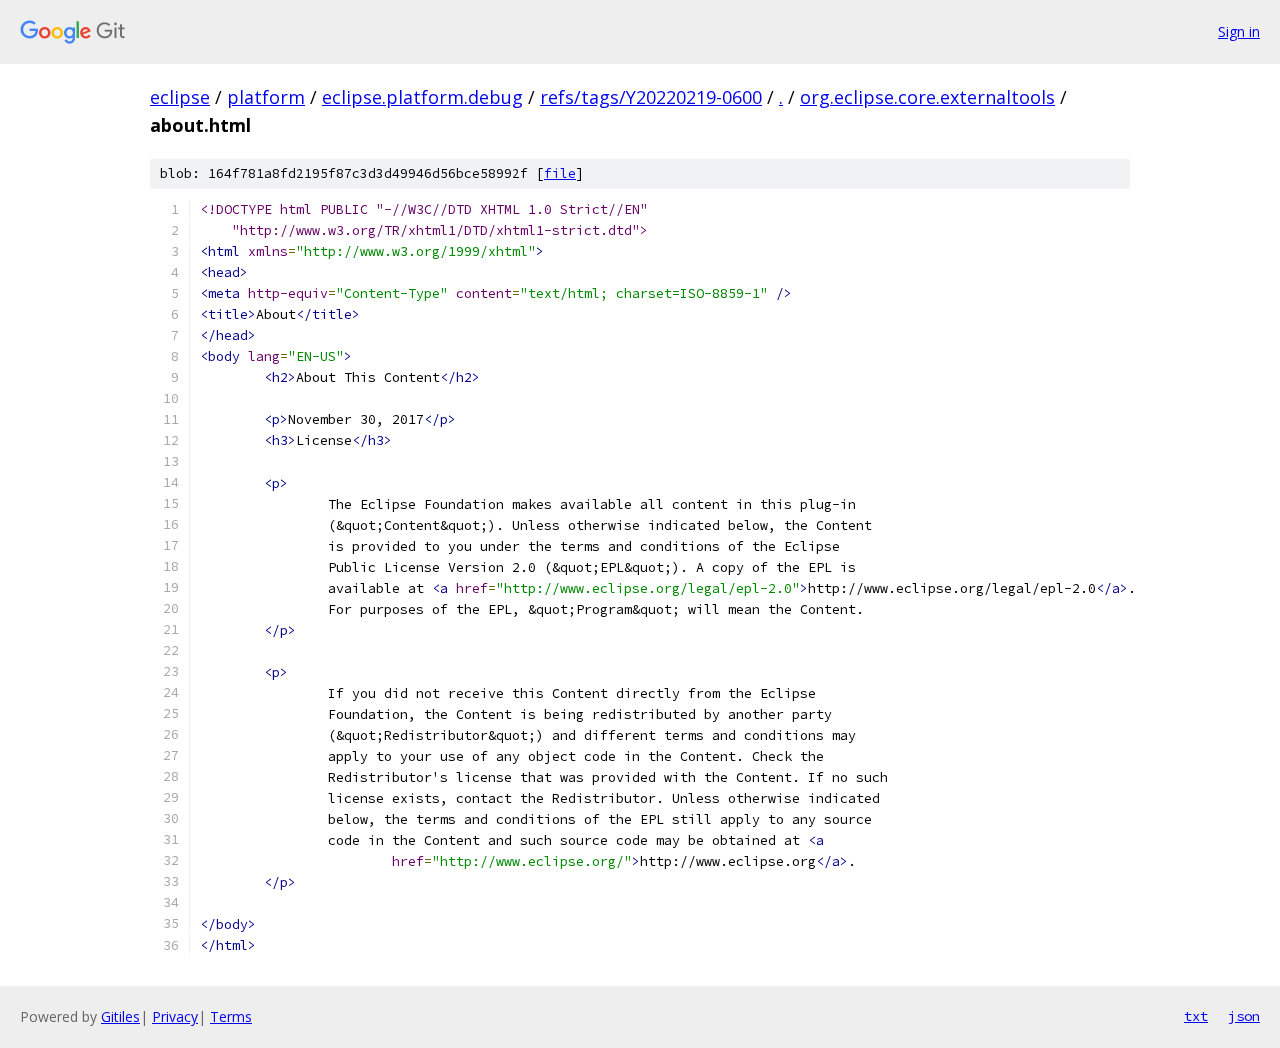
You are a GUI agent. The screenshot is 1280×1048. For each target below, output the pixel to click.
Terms (231, 1016)
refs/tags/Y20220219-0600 (651, 97)
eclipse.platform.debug (422, 97)
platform (266, 97)
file (560, 173)
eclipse (180, 97)
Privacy (175, 1016)
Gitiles (120, 1016)
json (1244, 1016)
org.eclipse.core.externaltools (927, 97)
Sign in (1239, 31)
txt (1196, 1016)
